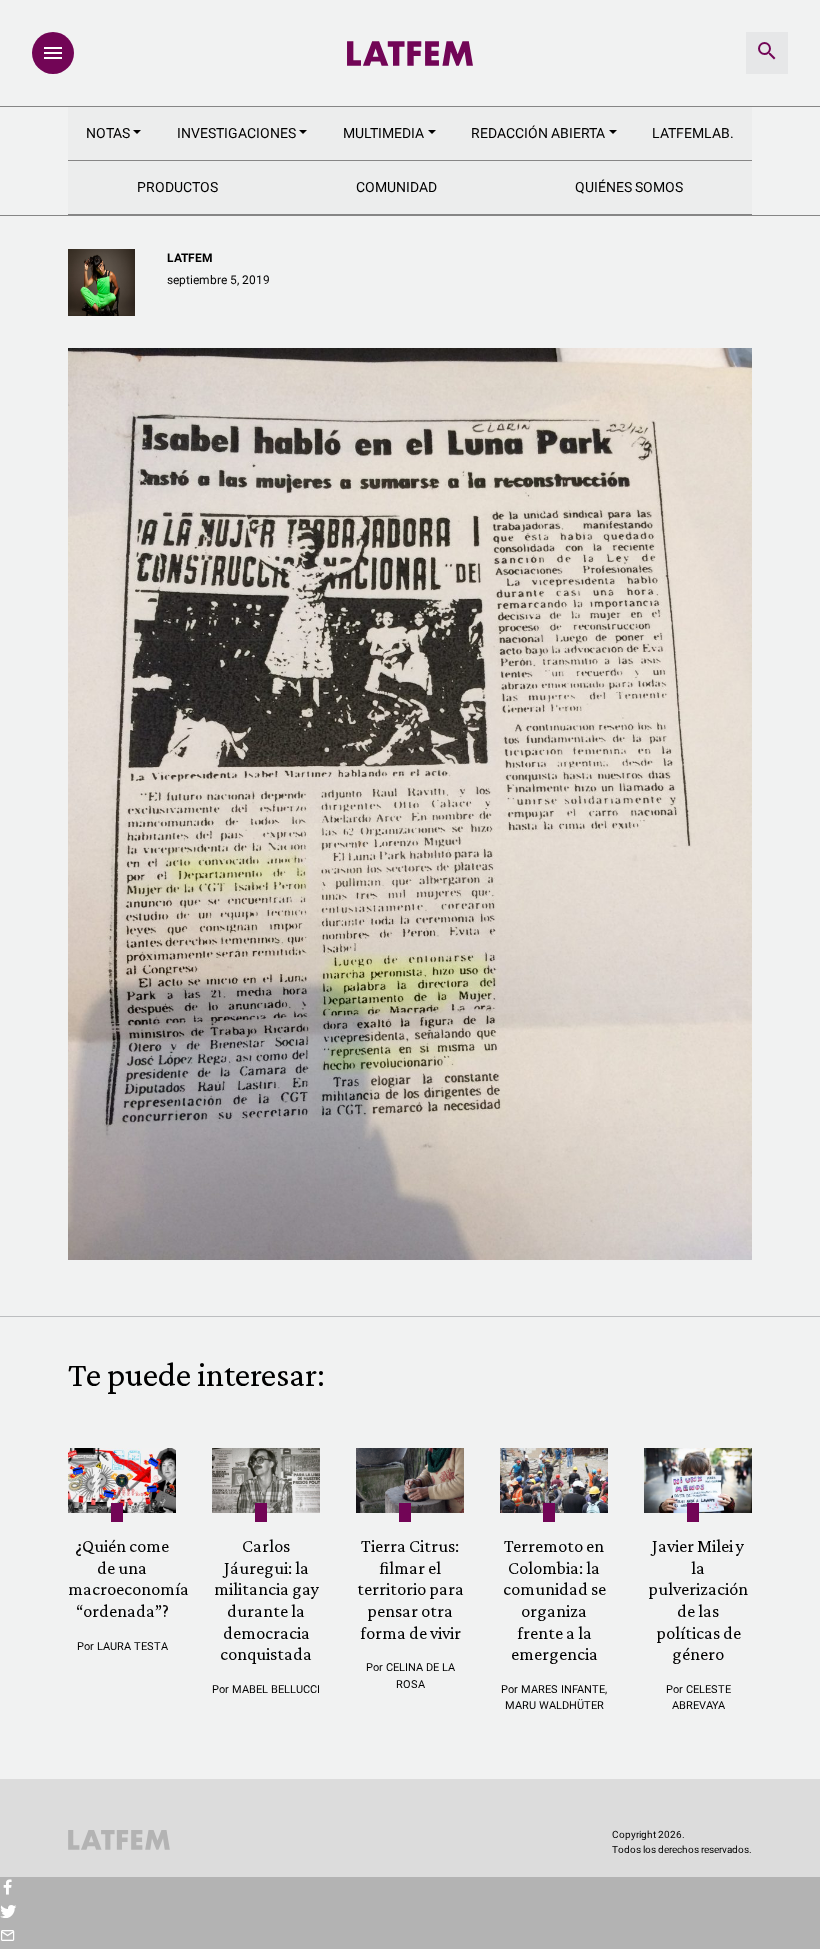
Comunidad (396, 187)
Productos (177, 187)
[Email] (7, 1937)
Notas (108, 133)
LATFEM (190, 258)
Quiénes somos (629, 187)
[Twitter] (7, 1913)
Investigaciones (236, 133)
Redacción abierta (538, 133)
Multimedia (383, 133)
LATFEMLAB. (693, 133)
